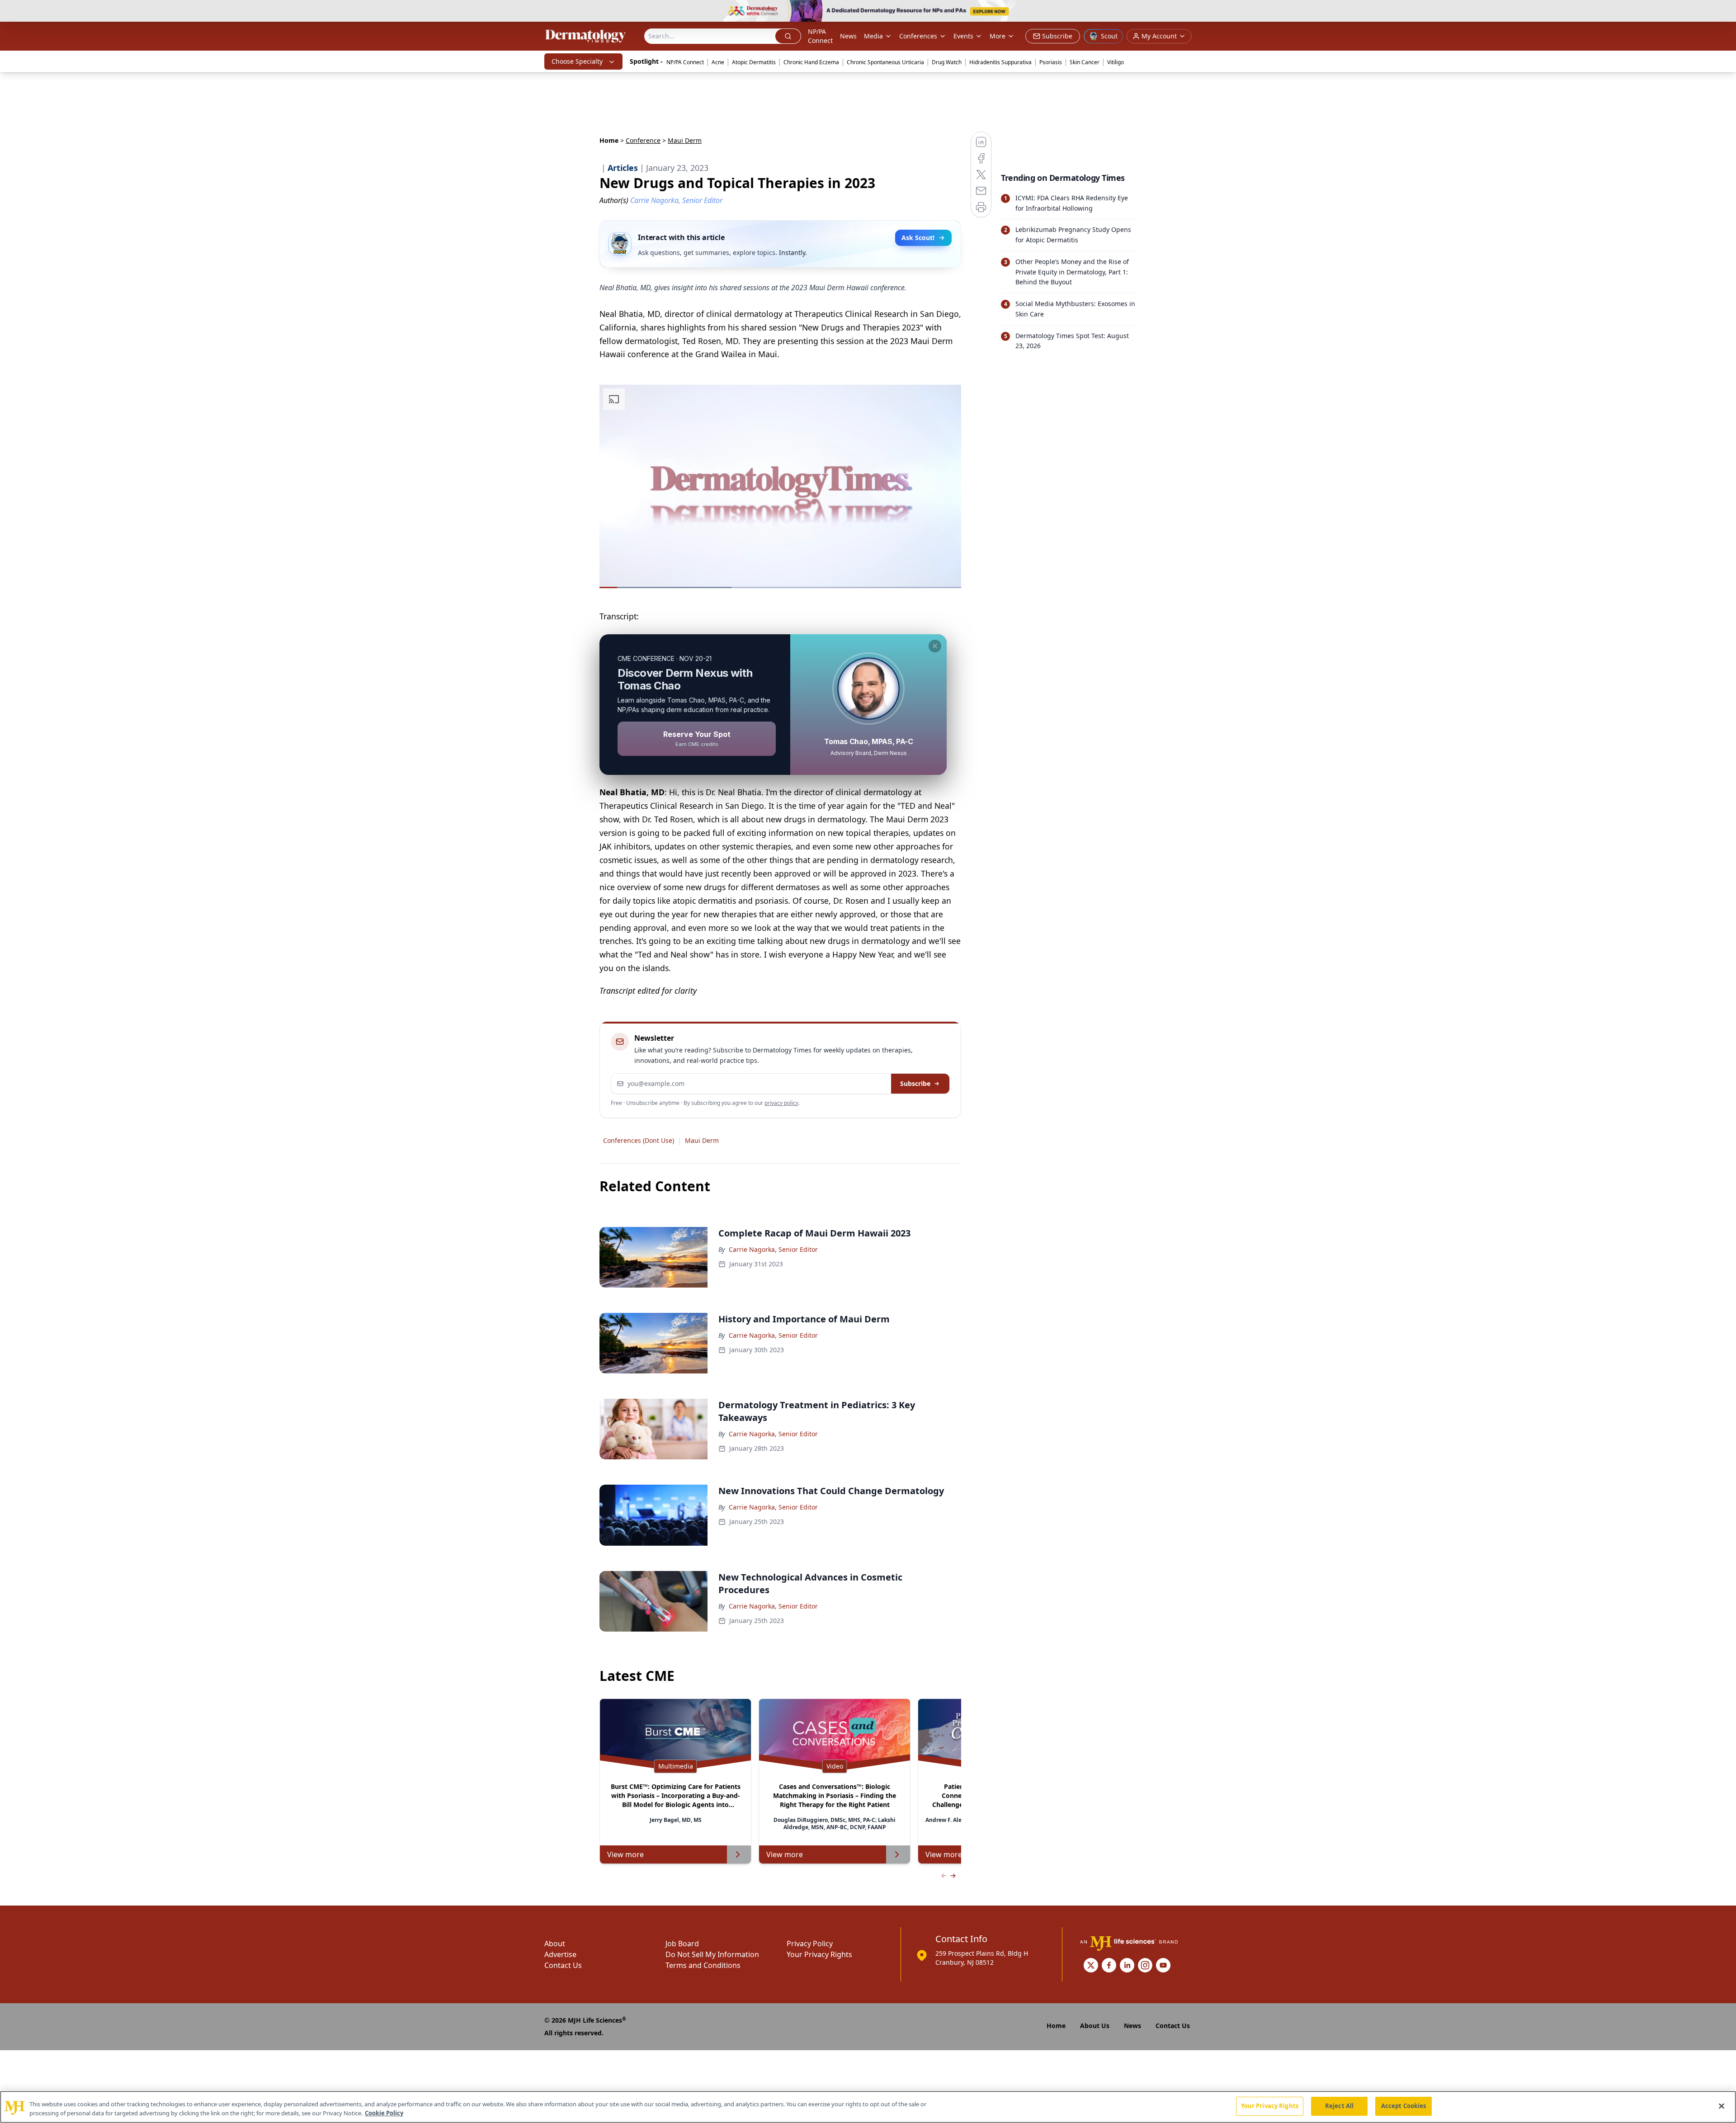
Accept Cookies (1404, 2106)
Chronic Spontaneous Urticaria (885, 62)
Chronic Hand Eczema (811, 62)
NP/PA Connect (820, 36)
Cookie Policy (384, 2113)
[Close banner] (1724, 12)
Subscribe (915, 1083)
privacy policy (781, 1103)
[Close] (1722, 2106)
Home (609, 140)
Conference (643, 140)
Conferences (918, 36)
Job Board (682, 1944)
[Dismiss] (935, 646)
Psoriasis (1051, 62)
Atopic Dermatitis (754, 62)
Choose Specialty (577, 61)
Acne (718, 62)
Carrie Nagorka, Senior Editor (773, 1249)
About (555, 1944)
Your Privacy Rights (819, 1954)
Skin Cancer (1085, 62)
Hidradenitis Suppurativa (1000, 62)
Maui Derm (702, 1140)
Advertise (560, 1954)
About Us (1095, 2026)
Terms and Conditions (703, 1965)
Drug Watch (947, 62)
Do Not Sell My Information (712, 1954)
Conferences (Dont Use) (639, 1140)
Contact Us (563, 1965)
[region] (868, 2107)
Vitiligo (1116, 62)
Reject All (1339, 2106)
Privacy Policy (810, 1944)
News (848, 36)
